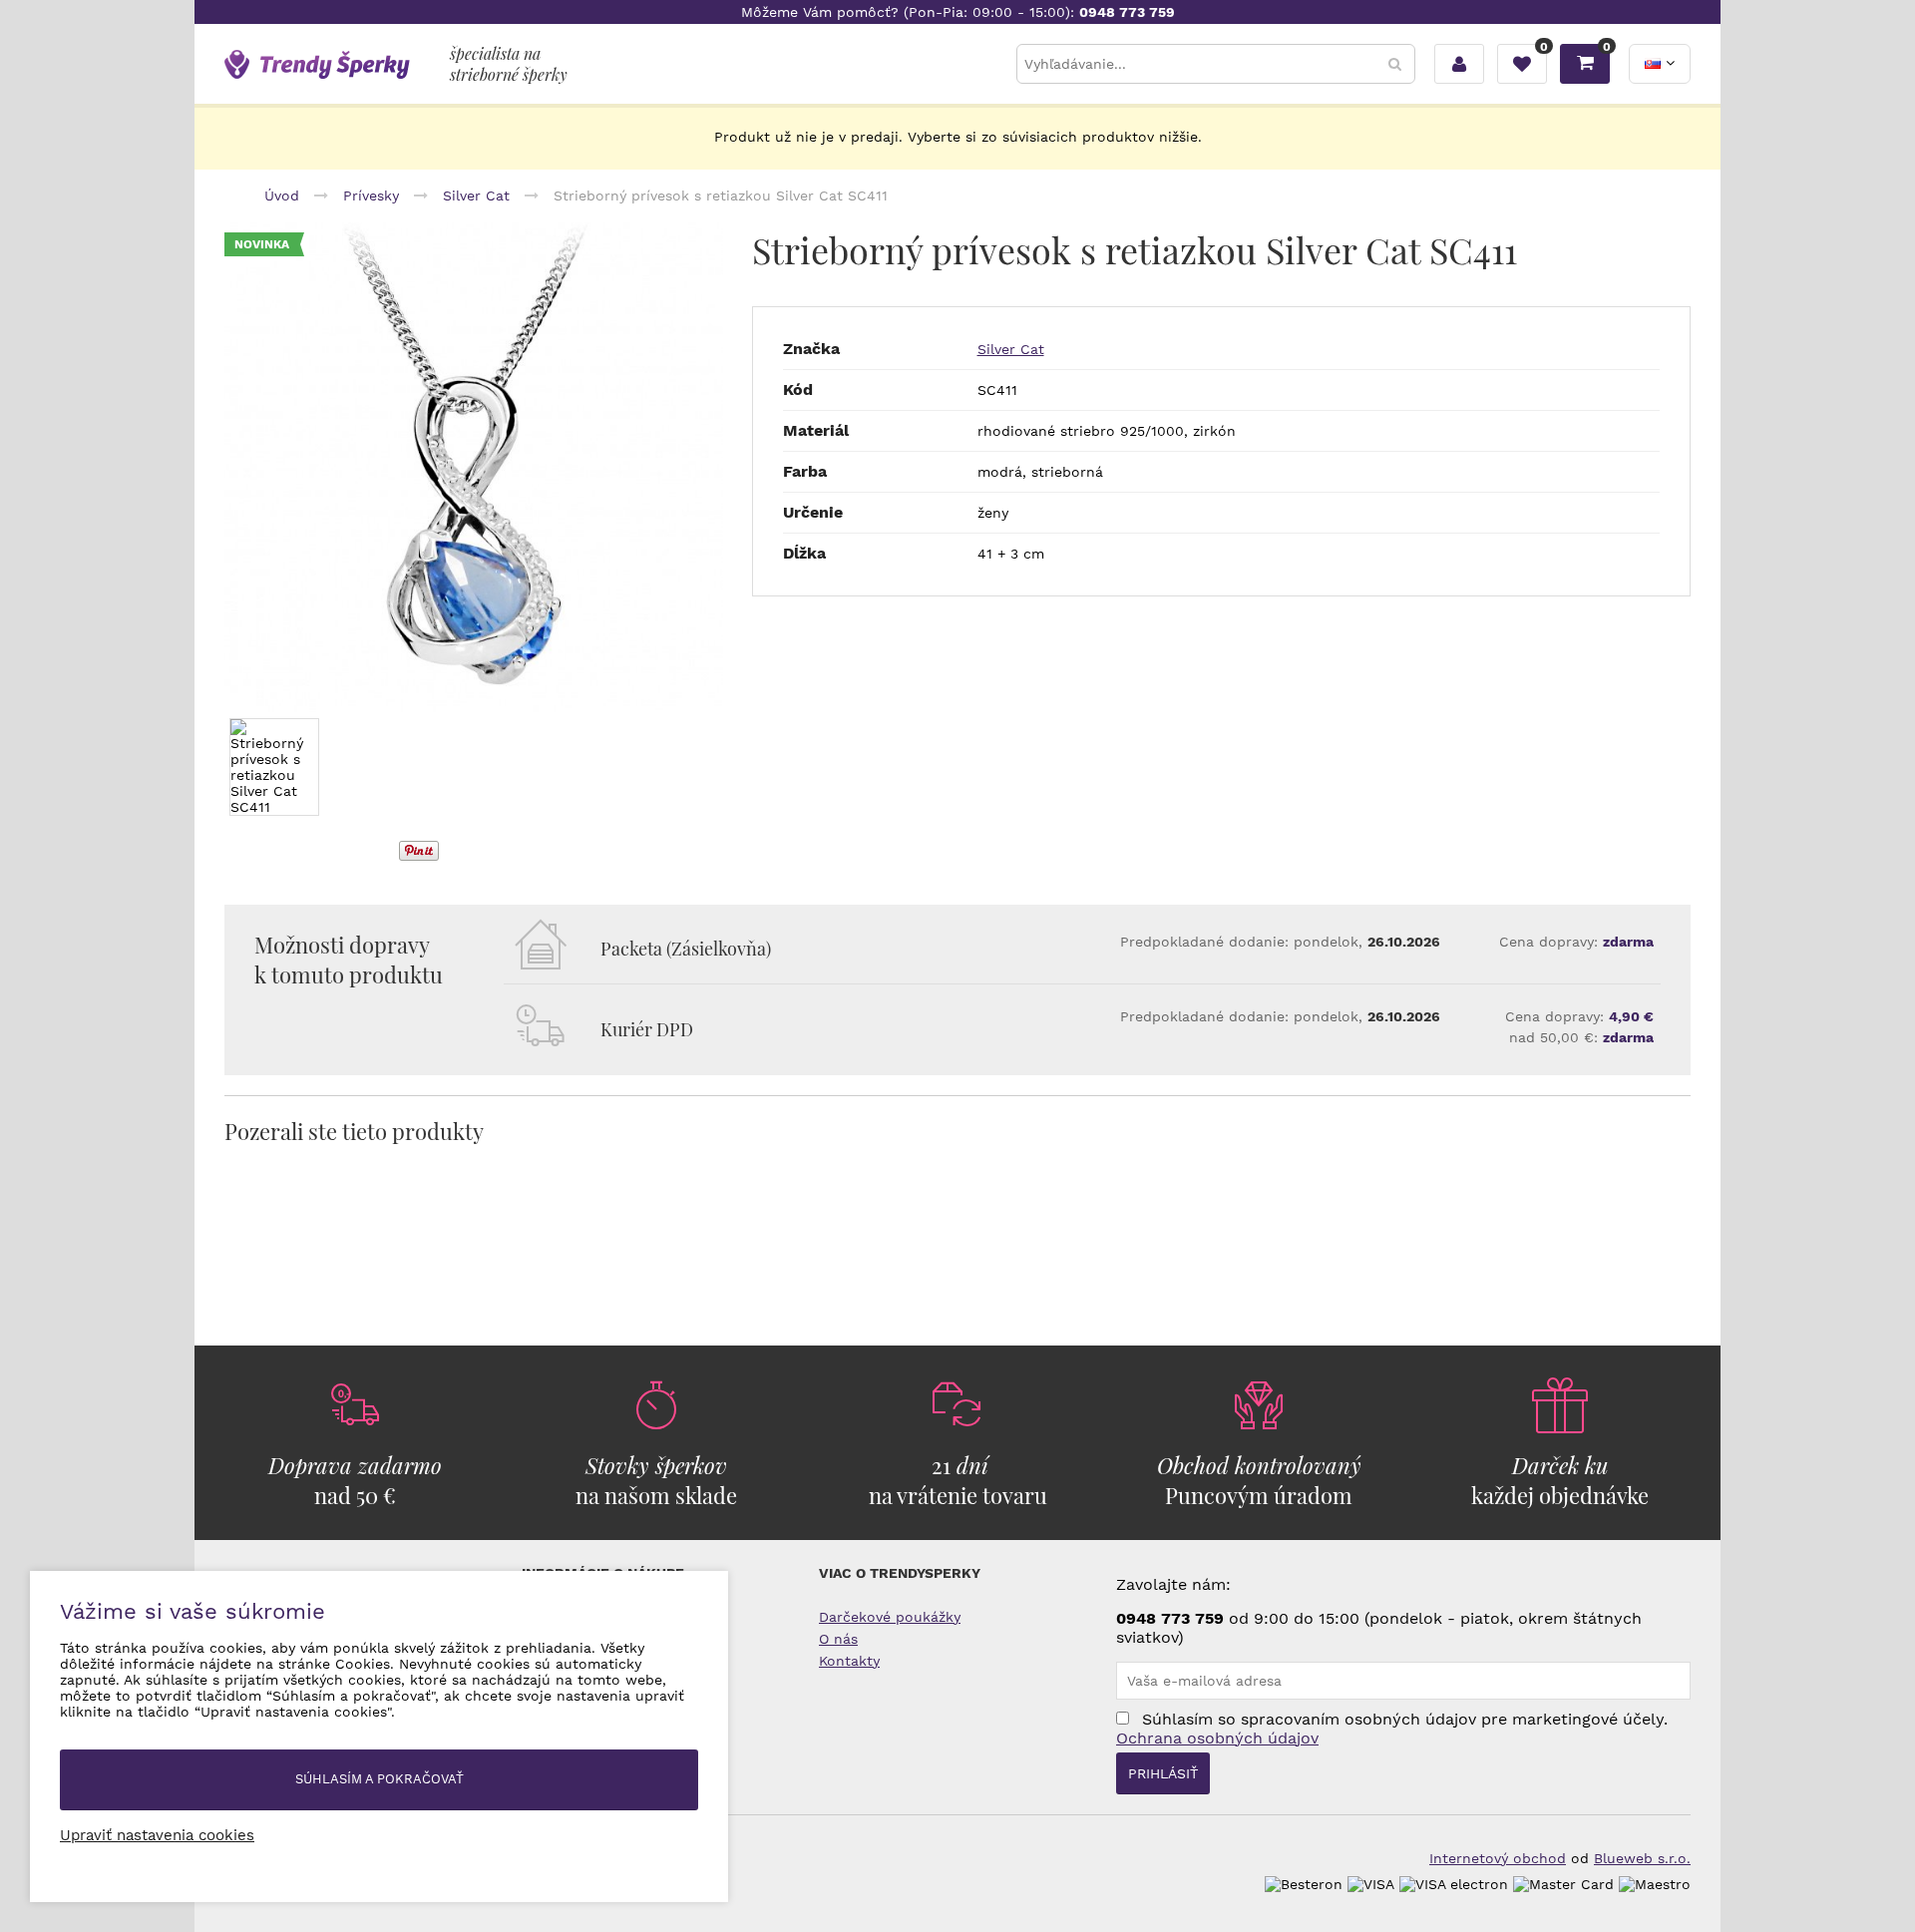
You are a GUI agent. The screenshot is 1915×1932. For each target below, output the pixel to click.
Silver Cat (1011, 349)
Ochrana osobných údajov (1217, 1738)
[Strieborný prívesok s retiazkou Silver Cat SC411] (474, 468)
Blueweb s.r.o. (1642, 1858)
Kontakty (849, 1661)
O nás (838, 1639)
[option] (474, 468)
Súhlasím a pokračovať (380, 1779)
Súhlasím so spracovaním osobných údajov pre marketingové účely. (1392, 1729)
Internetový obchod (1498, 1858)
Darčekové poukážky (890, 1617)
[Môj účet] (1459, 64)
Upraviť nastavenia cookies (157, 1835)
